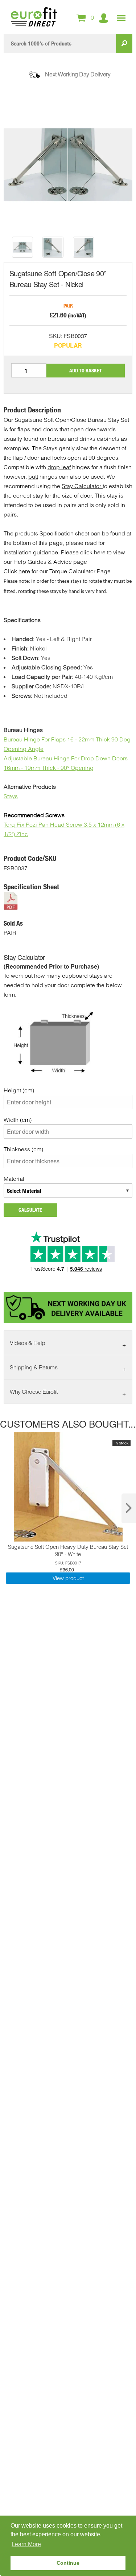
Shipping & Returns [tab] (34, 1367)
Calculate (30, 1210)
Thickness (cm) (23, 1149)
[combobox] (60, 43)
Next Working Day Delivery (78, 74)
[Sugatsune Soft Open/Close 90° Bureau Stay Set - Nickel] (22, 247)
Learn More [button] (26, 2544)
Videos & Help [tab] (28, 1343)
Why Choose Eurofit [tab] (34, 1392)
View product (68, 1578)
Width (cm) (18, 1120)
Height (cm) (19, 1090)
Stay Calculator (82, 486)
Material (14, 1179)
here (100, 552)
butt (33, 476)
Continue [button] (68, 2563)
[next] (129, 1508)
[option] (22, 247)
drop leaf (59, 467)
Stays (11, 796)
